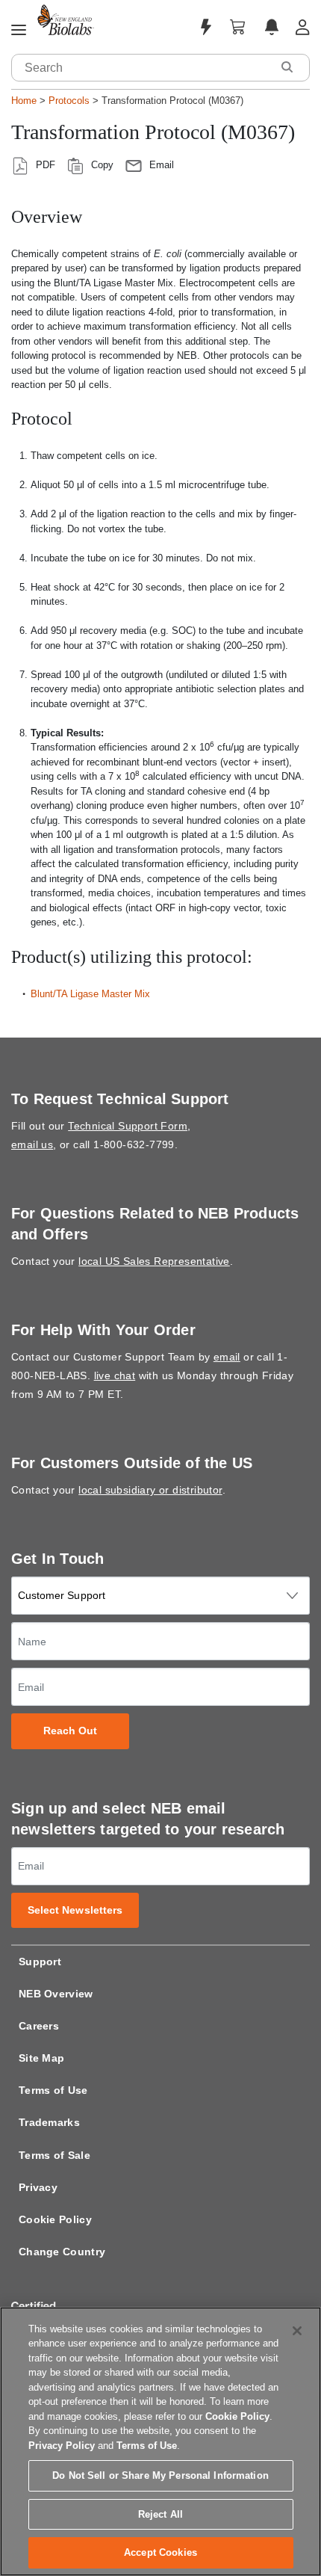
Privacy (38, 2187)
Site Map (41, 2058)
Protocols (69, 101)
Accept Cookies (160, 2552)
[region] (160, 2441)
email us (32, 1144)
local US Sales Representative (154, 1261)
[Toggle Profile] (303, 27)
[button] (287, 67)
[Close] (297, 2331)
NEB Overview (56, 1994)
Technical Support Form (128, 1126)
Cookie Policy (55, 2219)
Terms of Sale (54, 2155)
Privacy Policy (62, 2446)
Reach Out (71, 1731)
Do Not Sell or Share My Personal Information (160, 2475)
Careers (39, 2026)
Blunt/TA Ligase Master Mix (90, 994)
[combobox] (142, 68)
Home (24, 101)
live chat (115, 1375)
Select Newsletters (75, 1910)
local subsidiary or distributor (150, 1490)
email (227, 1357)
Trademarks (49, 2122)
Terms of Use (53, 2090)
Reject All (160, 2514)
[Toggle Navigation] (19, 31)
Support (40, 1962)
